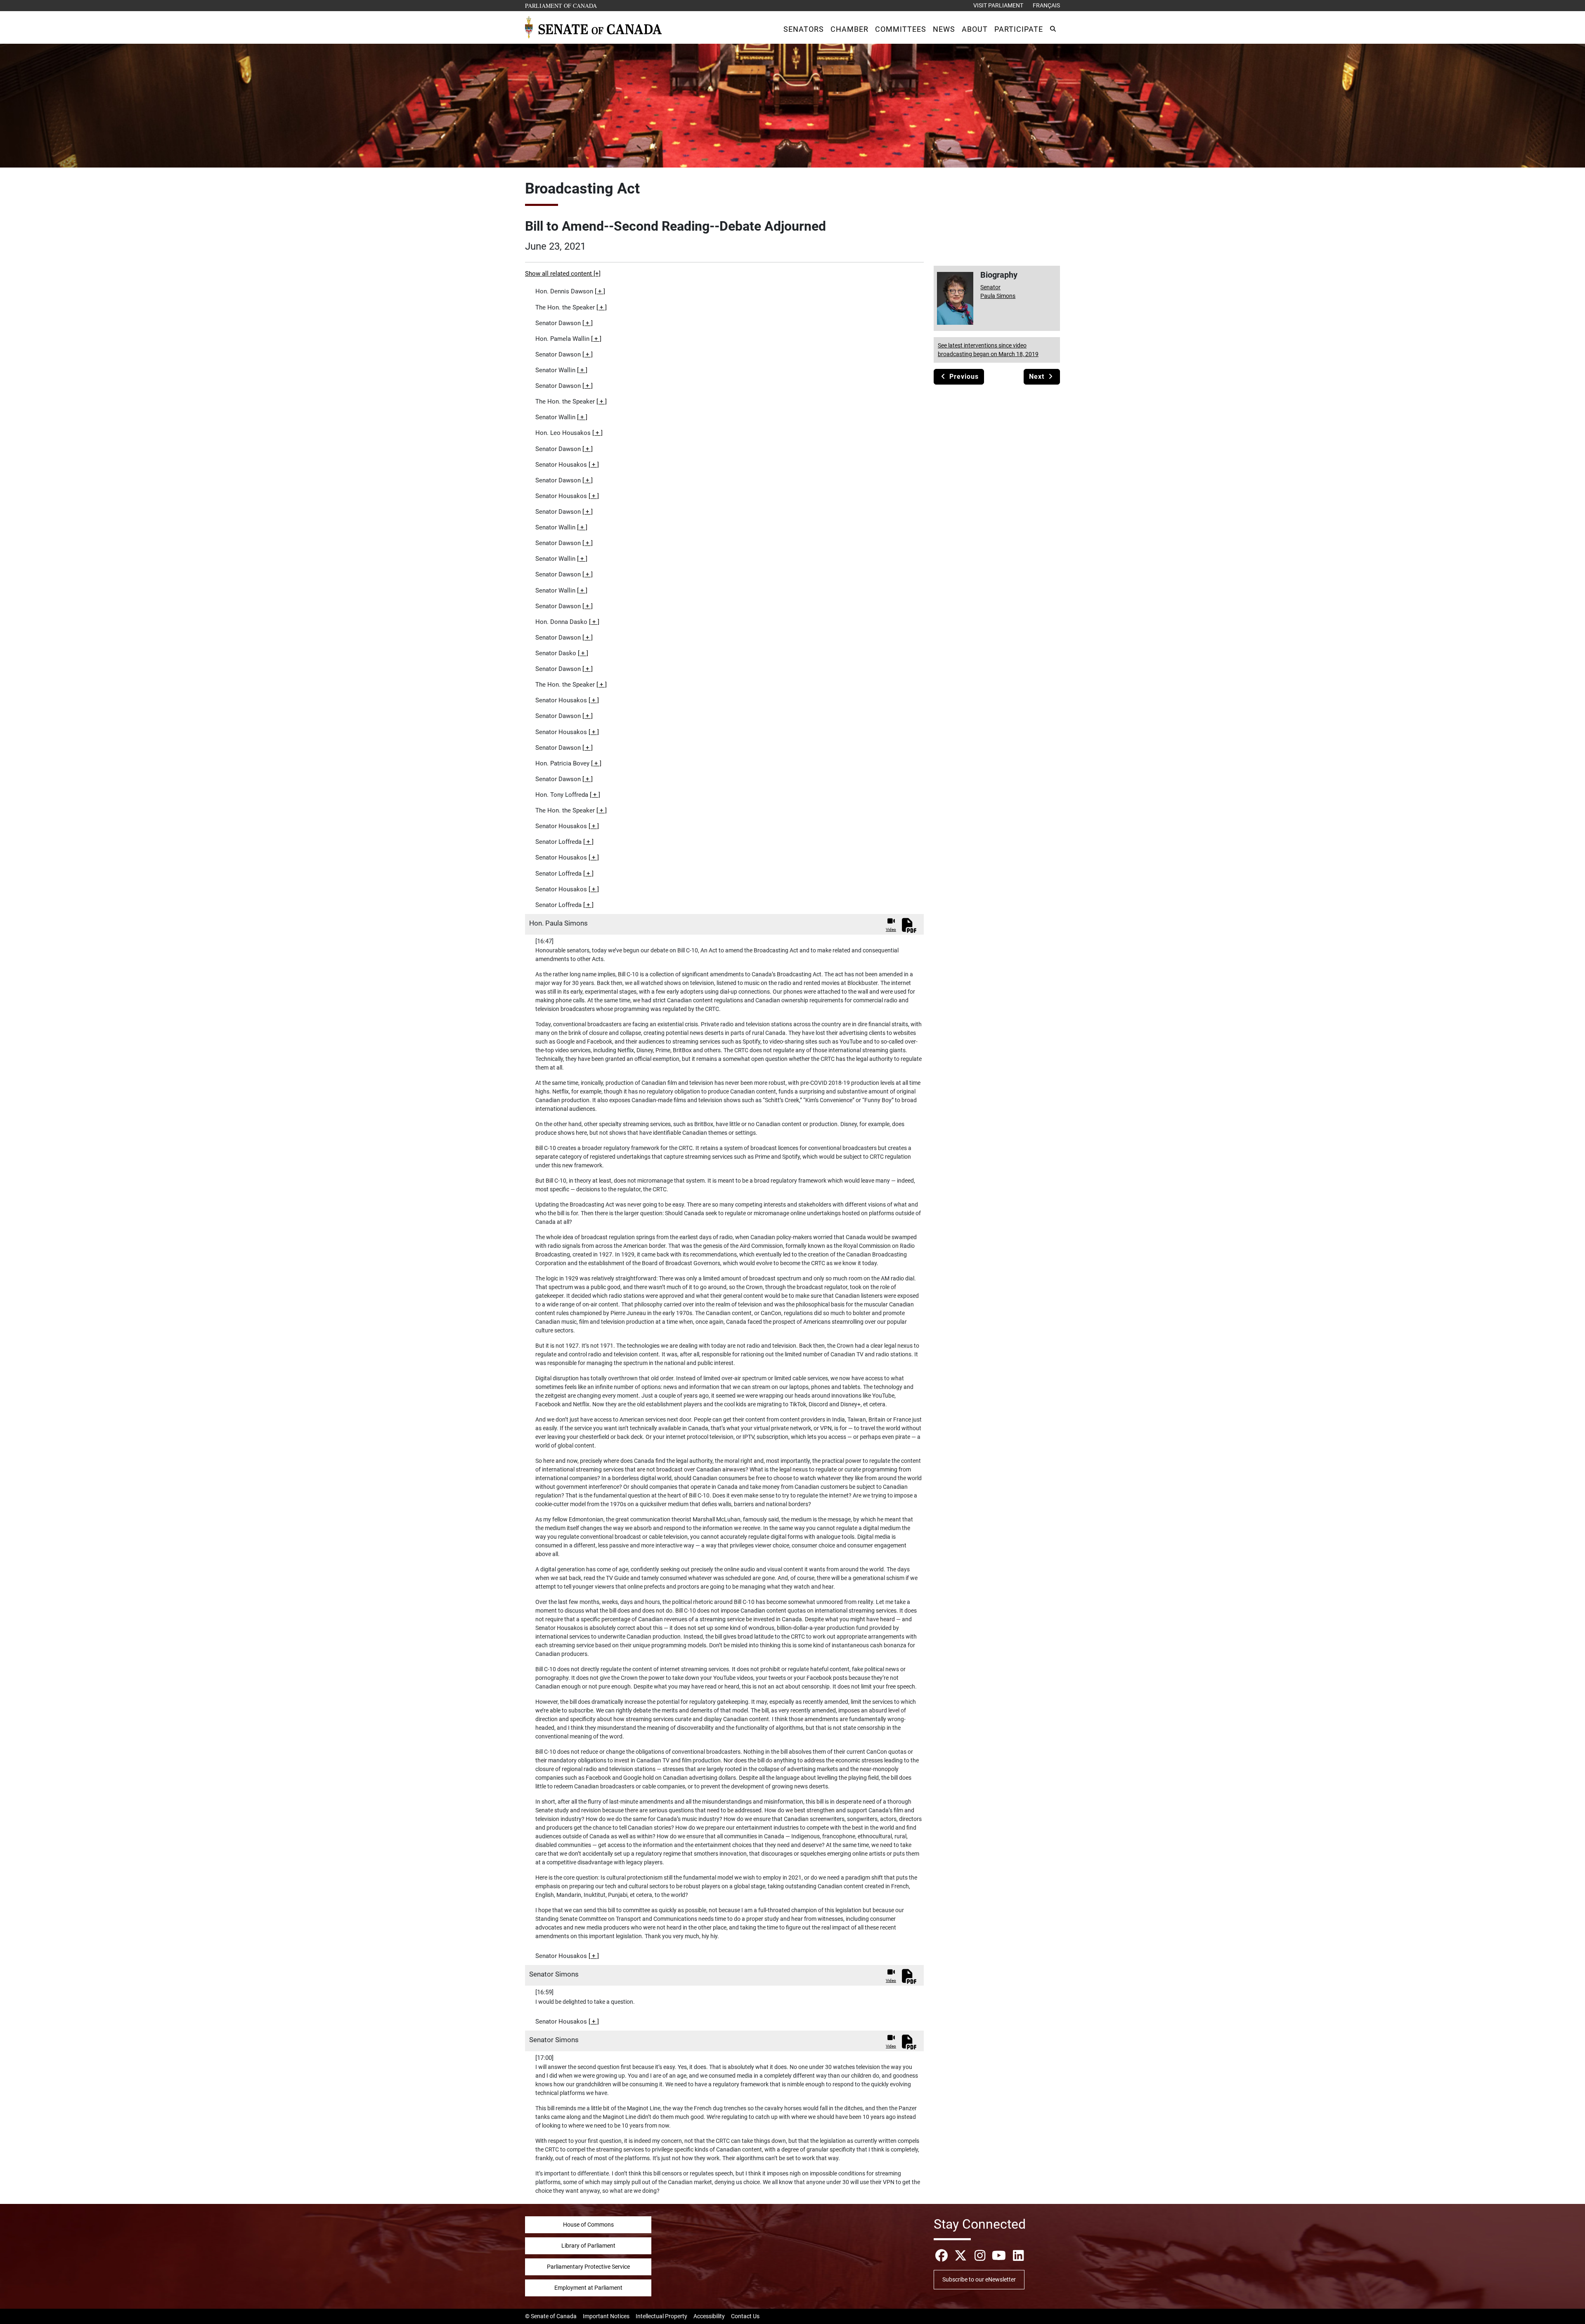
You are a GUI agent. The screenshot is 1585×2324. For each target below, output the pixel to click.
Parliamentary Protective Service (588, 2267)
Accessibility (709, 2316)
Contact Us (745, 2316)
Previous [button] (963, 377)
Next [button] (1038, 377)
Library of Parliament (588, 2246)
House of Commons (588, 2225)
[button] (804, 29)
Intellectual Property (661, 2316)
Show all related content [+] (563, 274)
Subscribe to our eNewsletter (979, 2279)
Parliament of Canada (561, 5)
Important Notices (606, 2316)
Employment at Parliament (588, 2288)
